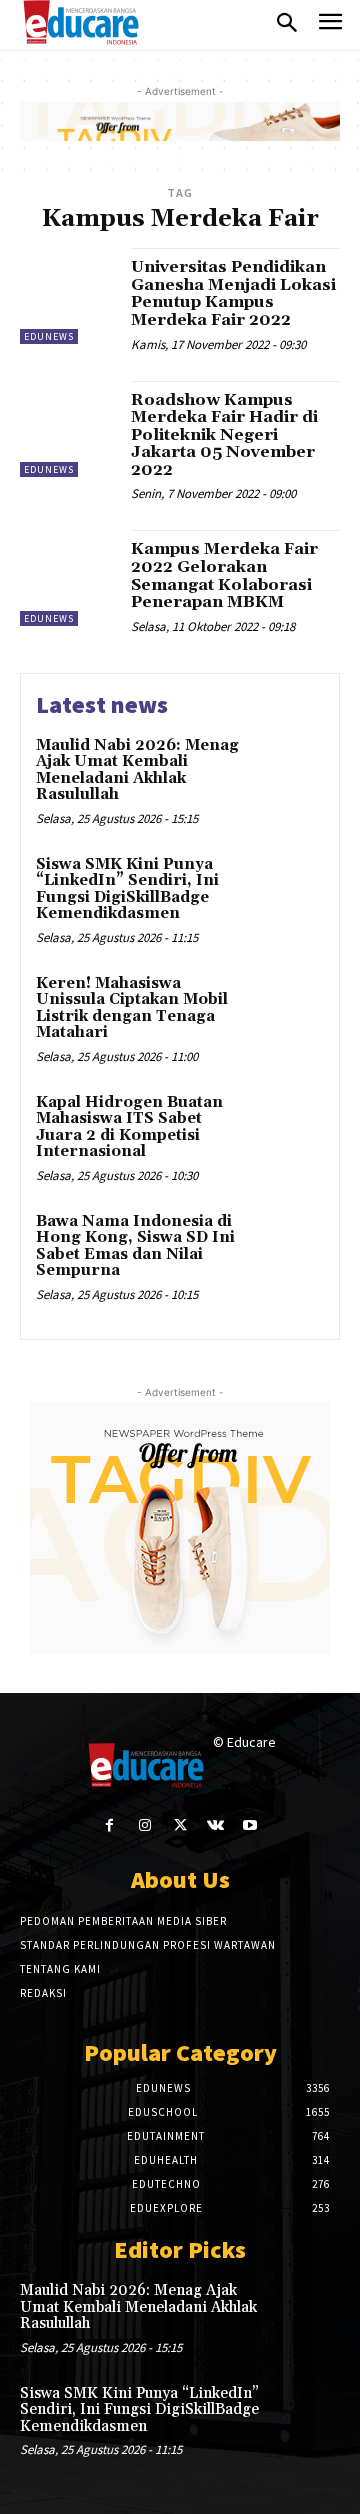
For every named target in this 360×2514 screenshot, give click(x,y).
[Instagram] (144, 1825)
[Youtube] (250, 1825)
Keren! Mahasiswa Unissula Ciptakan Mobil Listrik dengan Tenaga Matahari (132, 1008)
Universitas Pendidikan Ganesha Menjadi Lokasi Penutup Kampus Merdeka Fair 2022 (233, 293)
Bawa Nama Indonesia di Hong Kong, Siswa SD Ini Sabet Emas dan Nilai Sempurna (135, 1246)
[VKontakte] (215, 1825)
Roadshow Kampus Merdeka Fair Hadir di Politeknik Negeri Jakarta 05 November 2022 (224, 435)
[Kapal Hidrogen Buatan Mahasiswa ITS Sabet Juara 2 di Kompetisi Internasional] (286, 1128)
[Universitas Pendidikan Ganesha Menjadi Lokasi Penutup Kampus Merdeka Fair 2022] (68, 296)
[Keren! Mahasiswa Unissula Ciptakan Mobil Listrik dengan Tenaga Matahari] (286, 1009)
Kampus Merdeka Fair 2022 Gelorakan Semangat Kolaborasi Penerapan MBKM (224, 575)
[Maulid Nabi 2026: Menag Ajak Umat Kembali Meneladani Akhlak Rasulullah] (286, 771)
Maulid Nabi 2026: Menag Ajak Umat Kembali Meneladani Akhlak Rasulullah (137, 770)
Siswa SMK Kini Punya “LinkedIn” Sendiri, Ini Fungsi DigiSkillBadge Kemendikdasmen (127, 889)
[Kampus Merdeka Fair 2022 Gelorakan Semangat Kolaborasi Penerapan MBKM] (68, 578)
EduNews (49, 336)
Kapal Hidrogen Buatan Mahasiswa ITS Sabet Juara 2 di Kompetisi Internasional (129, 1127)
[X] (179, 1825)
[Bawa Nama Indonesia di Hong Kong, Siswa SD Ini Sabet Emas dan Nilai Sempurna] (286, 1247)
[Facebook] (109, 1825)
